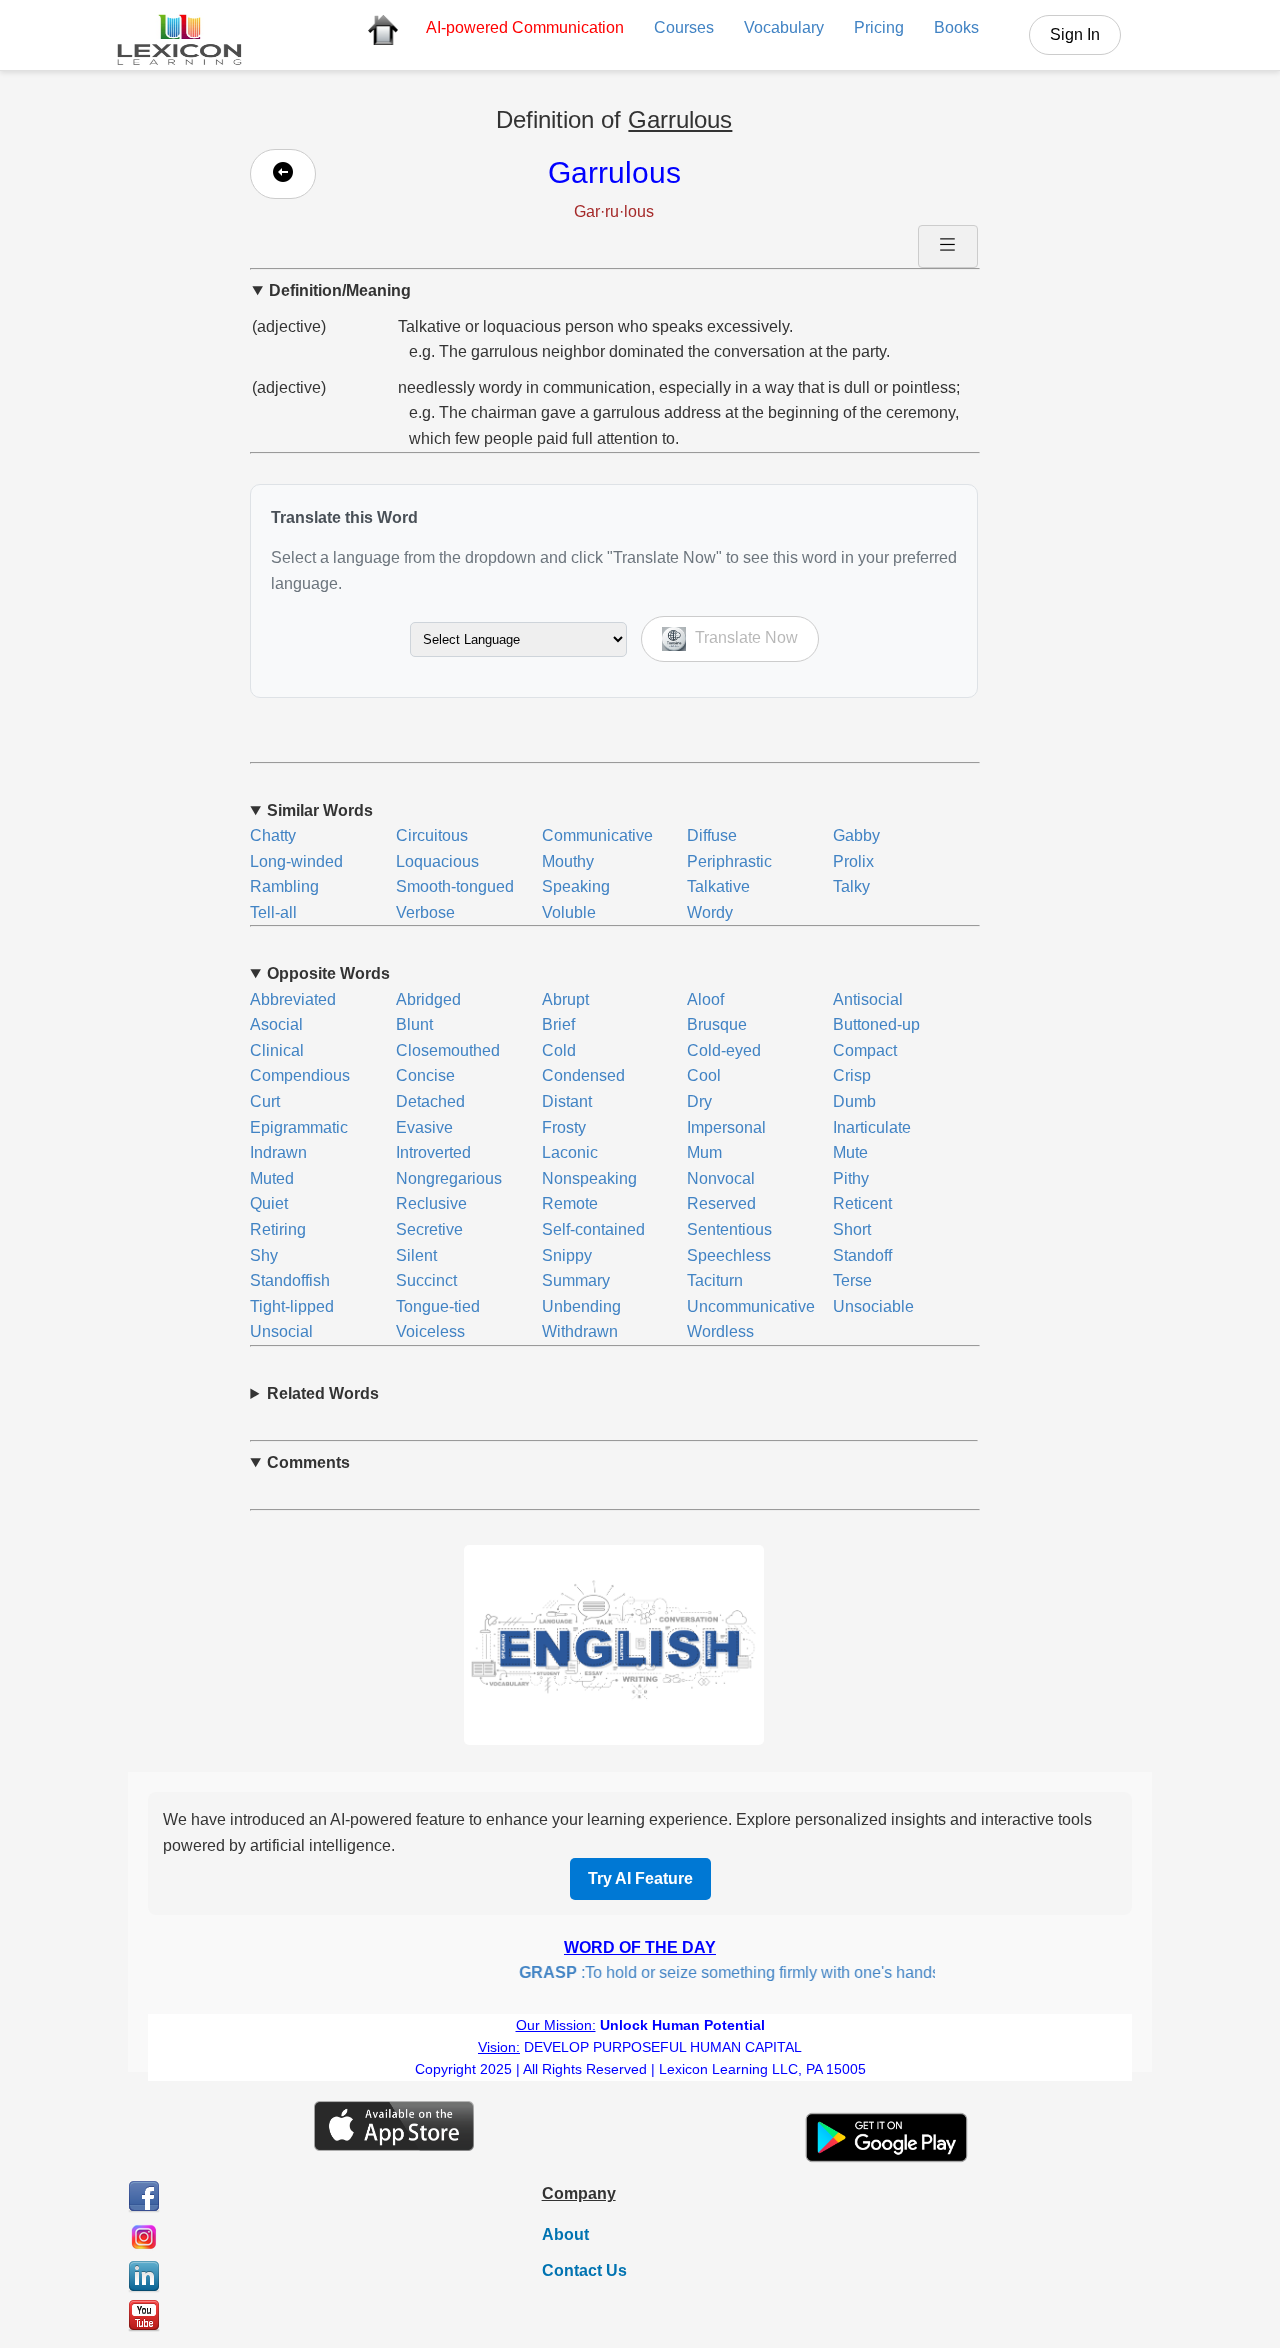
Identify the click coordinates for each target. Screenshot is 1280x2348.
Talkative (718, 886)
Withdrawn (580, 1331)
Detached (430, 1101)
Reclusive (431, 1203)
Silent (416, 1255)
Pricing (879, 27)
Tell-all (273, 912)
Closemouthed (448, 1050)
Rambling (284, 886)
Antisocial (868, 999)
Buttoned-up (876, 1024)
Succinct (426, 1280)
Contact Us (584, 2270)
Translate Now (744, 638)
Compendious (300, 1075)
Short (852, 1229)
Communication (525, 27)
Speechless (729, 1255)
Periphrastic (729, 861)
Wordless (720, 1331)
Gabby (856, 835)
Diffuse (712, 835)
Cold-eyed (724, 1050)
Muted (272, 1178)
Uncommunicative (751, 1306)
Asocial (276, 1024)
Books (956, 27)
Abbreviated (293, 999)
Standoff (862, 1255)
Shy (264, 1255)
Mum (704, 1152)
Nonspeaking (589, 1178)
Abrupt (565, 999)
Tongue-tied (438, 1306)
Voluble (569, 912)
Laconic (570, 1152)
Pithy (851, 1178)
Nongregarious (449, 1178)
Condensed (583, 1075)
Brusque (717, 1024)
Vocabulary (784, 27)
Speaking (576, 886)
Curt (265, 1101)
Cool (704, 1075)
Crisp (852, 1075)
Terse (852, 1280)
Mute (850, 1152)
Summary (576, 1280)
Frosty (564, 1127)
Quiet (269, 1203)
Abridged (428, 999)
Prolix (853, 861)
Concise (425, 1075)
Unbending (581, 1306)
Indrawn (278, 1152)
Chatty (273, 835)
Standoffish (290, 1280)
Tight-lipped (292, 1306)
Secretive (429, 1229)
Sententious (729, 1229)
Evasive (424, 1127)
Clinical (277, 1050)
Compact (865, 1050)
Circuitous (432, 835)
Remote (570, 1203)
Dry (699, 1101)
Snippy (567, 1255)
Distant (567, 1101)
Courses (684, 27)
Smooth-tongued (455, 886)
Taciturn (715, 1280)
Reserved (721, 1203)
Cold (559, 1050)
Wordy (710, 912)
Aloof (705, 999)
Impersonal (726, 1127)
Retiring (278, 1229)
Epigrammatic (299, 1127)
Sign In (1075, 34)
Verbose (425, 912)
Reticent (862, 1203)
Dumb (854, 1101)
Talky (851, 886)
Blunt (414, 1024)
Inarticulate (872, 1127)
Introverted (433, 1152)
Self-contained (593, 1229)
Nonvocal (721, 1178)
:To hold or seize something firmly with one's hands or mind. (741, 1972)
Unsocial (281, 1331)
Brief (558, 1024)
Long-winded (296, 861)
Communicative (597, 835)
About (565, 2234)
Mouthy (568, 861)
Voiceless (430, 1331)
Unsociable (873, 1306)
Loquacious (437, 861)
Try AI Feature (640, 1878)
